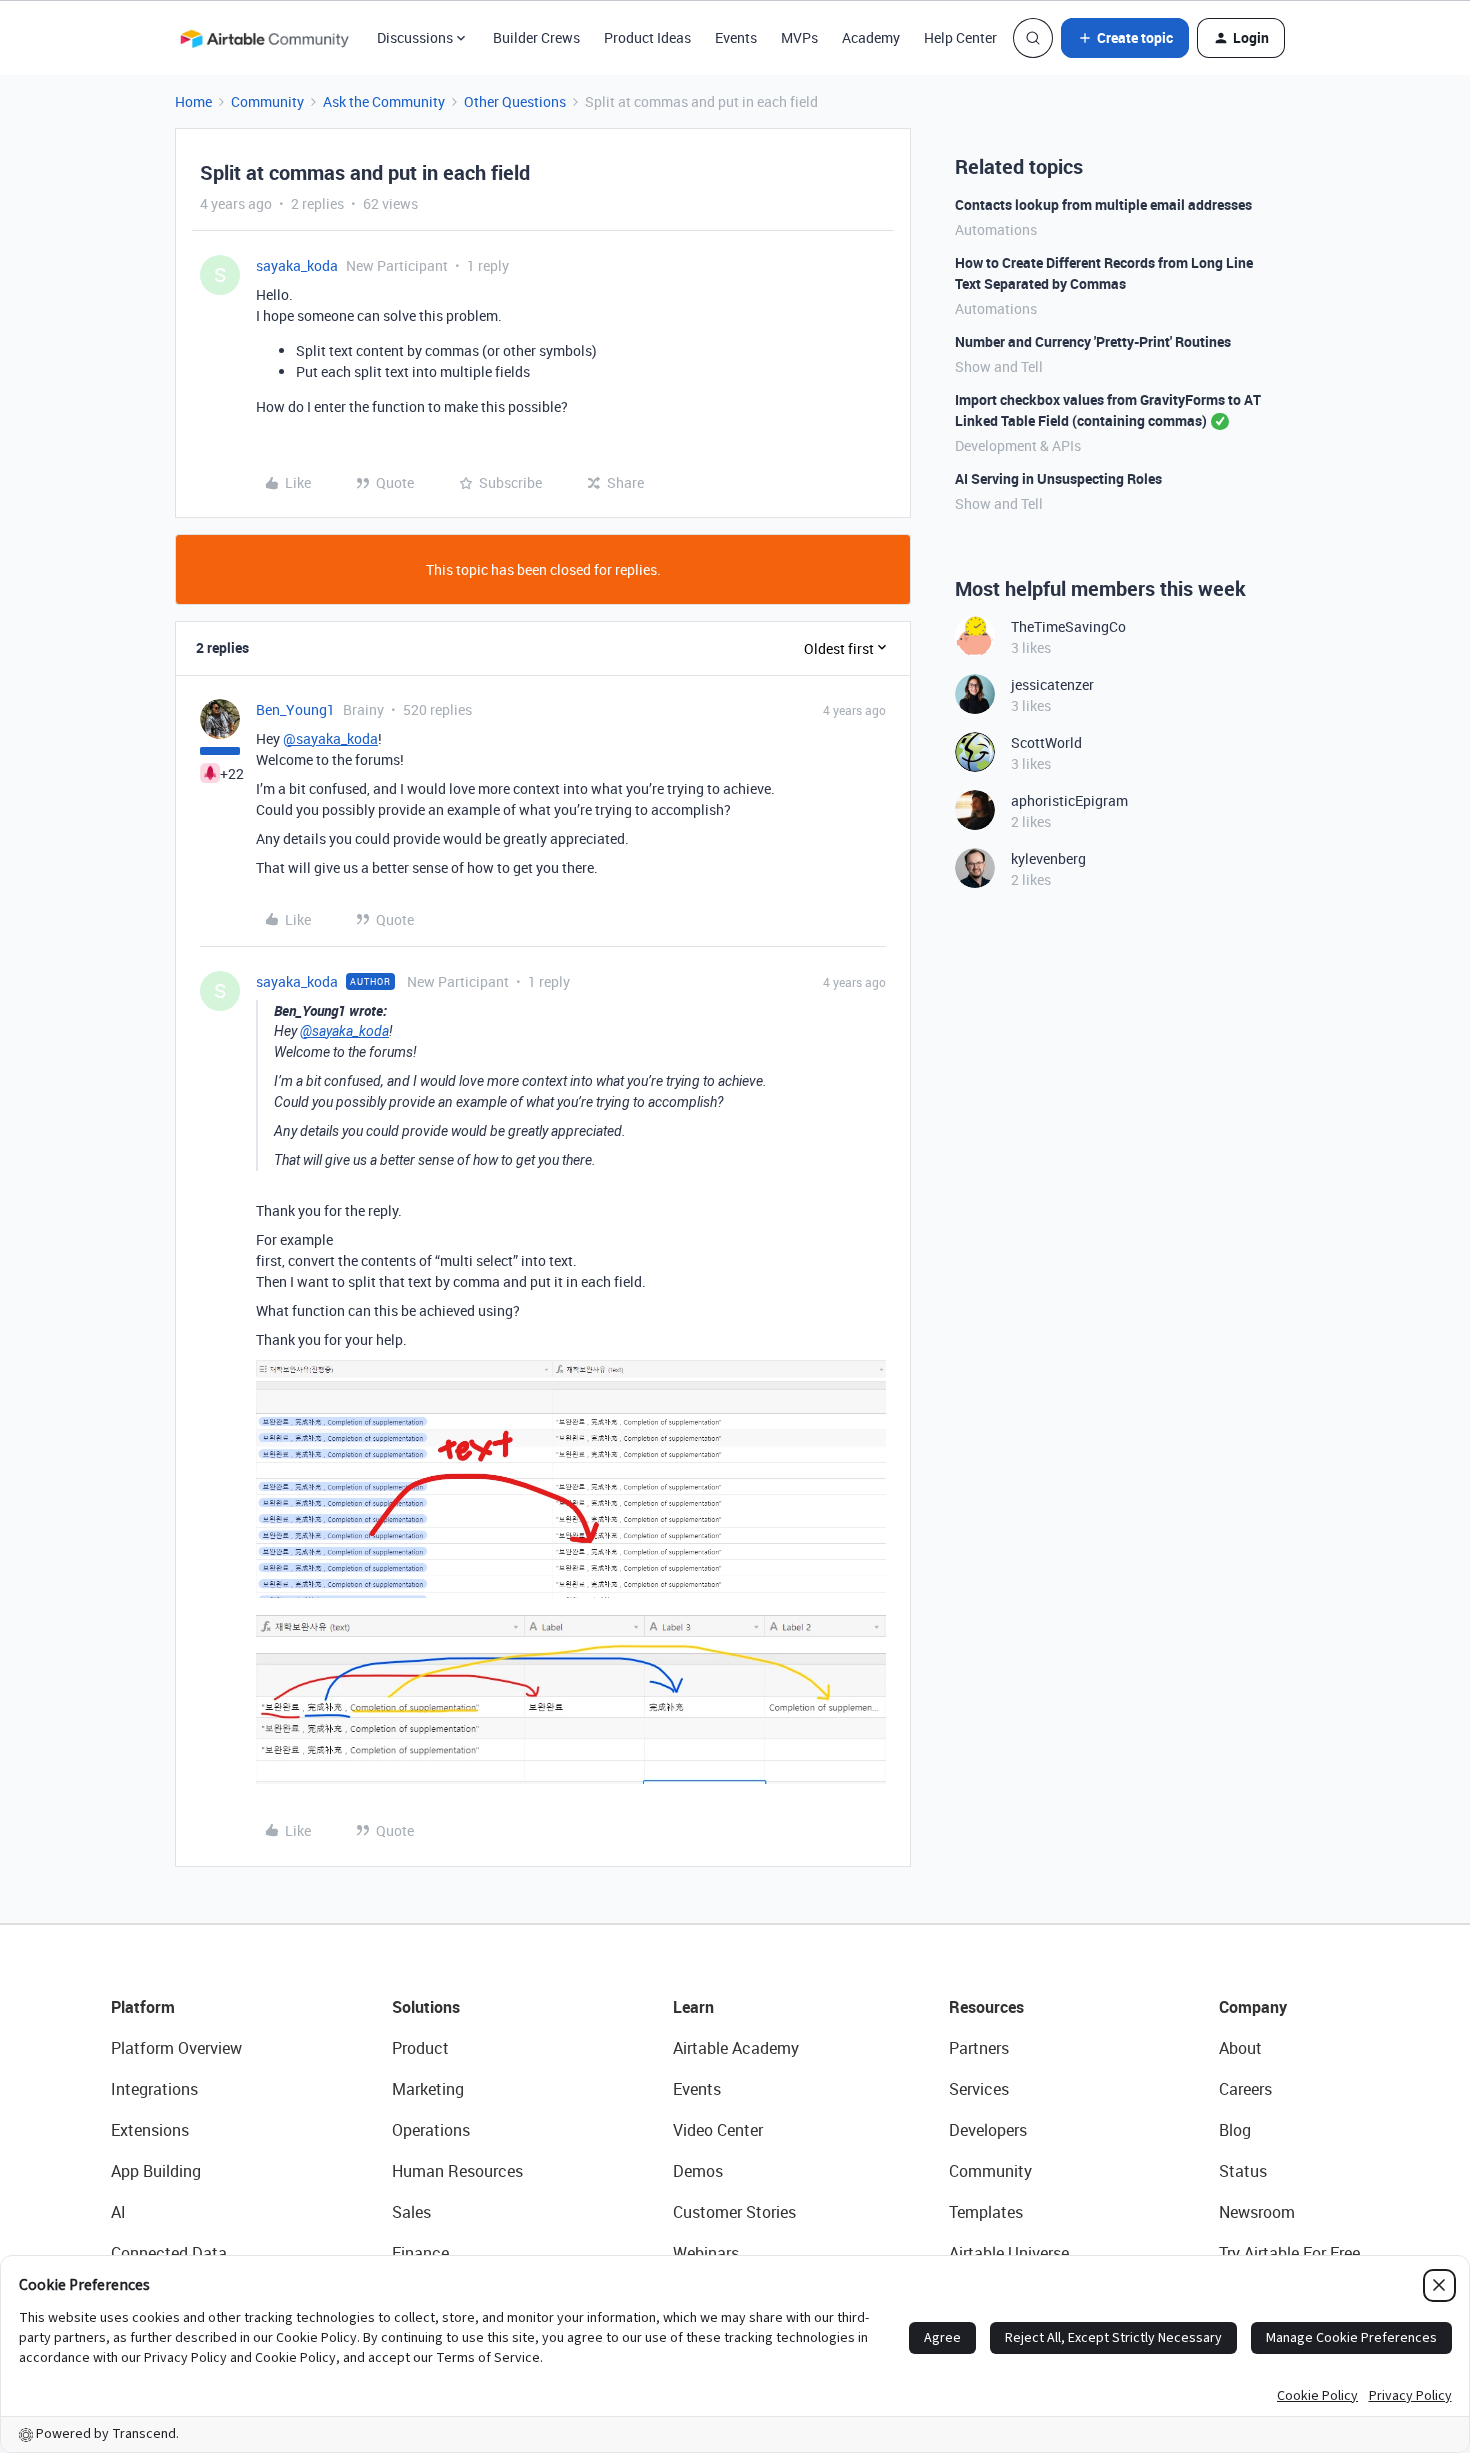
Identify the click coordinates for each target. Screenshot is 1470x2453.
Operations (431, 2130)
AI (118, 2212)
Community (267, 101)
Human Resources (457, 2171)
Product (420, 2048)
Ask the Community (384, 101)
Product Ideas (647, 37)
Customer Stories (734, 2212)
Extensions (150, 2130)
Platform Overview (176, 2048)
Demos (698, 2171)
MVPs (799, 37)
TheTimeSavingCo (1068, 626)
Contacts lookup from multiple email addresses (1103, 204)
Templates (986, 2212)
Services (979, 2089)
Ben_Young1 (295, 709)
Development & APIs (1018, 445)
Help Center (960, 37)
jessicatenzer (1052, 684)
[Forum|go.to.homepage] (264, 38)
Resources (986, 2007)
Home (193, 101)
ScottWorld (1046, 742)
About (1240, 2048)
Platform (143, 2007)
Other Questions (515, 101)
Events (736, 37)
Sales (411, 2212)
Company (1253, 2007)
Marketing (428, 2089)
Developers (988, 2130)
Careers (1245, 2089)
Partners (979, 2048)
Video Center (718, 2130)
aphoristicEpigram (1069, 800)
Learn (693, 2007)
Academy (871, 37)
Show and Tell (999, 366)
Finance (420, 2253)
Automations (996, 229)
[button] (1125, 38)
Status (1243, 2171)
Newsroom (1257, 2212)
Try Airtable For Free (1289, 2253)
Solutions (426, 2007)
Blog (1235, 2130)
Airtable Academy (736, 2048)
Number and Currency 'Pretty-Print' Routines (1093, 341)
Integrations (154, 2089)
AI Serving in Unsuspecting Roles (1058, 478)
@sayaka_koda (330, 738)
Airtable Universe (1009, 2253)
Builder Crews (536, 37)
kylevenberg (1048, 858)
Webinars (706, 2253)
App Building (156, 2171)
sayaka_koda (297, 265)
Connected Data (169, 2253)
